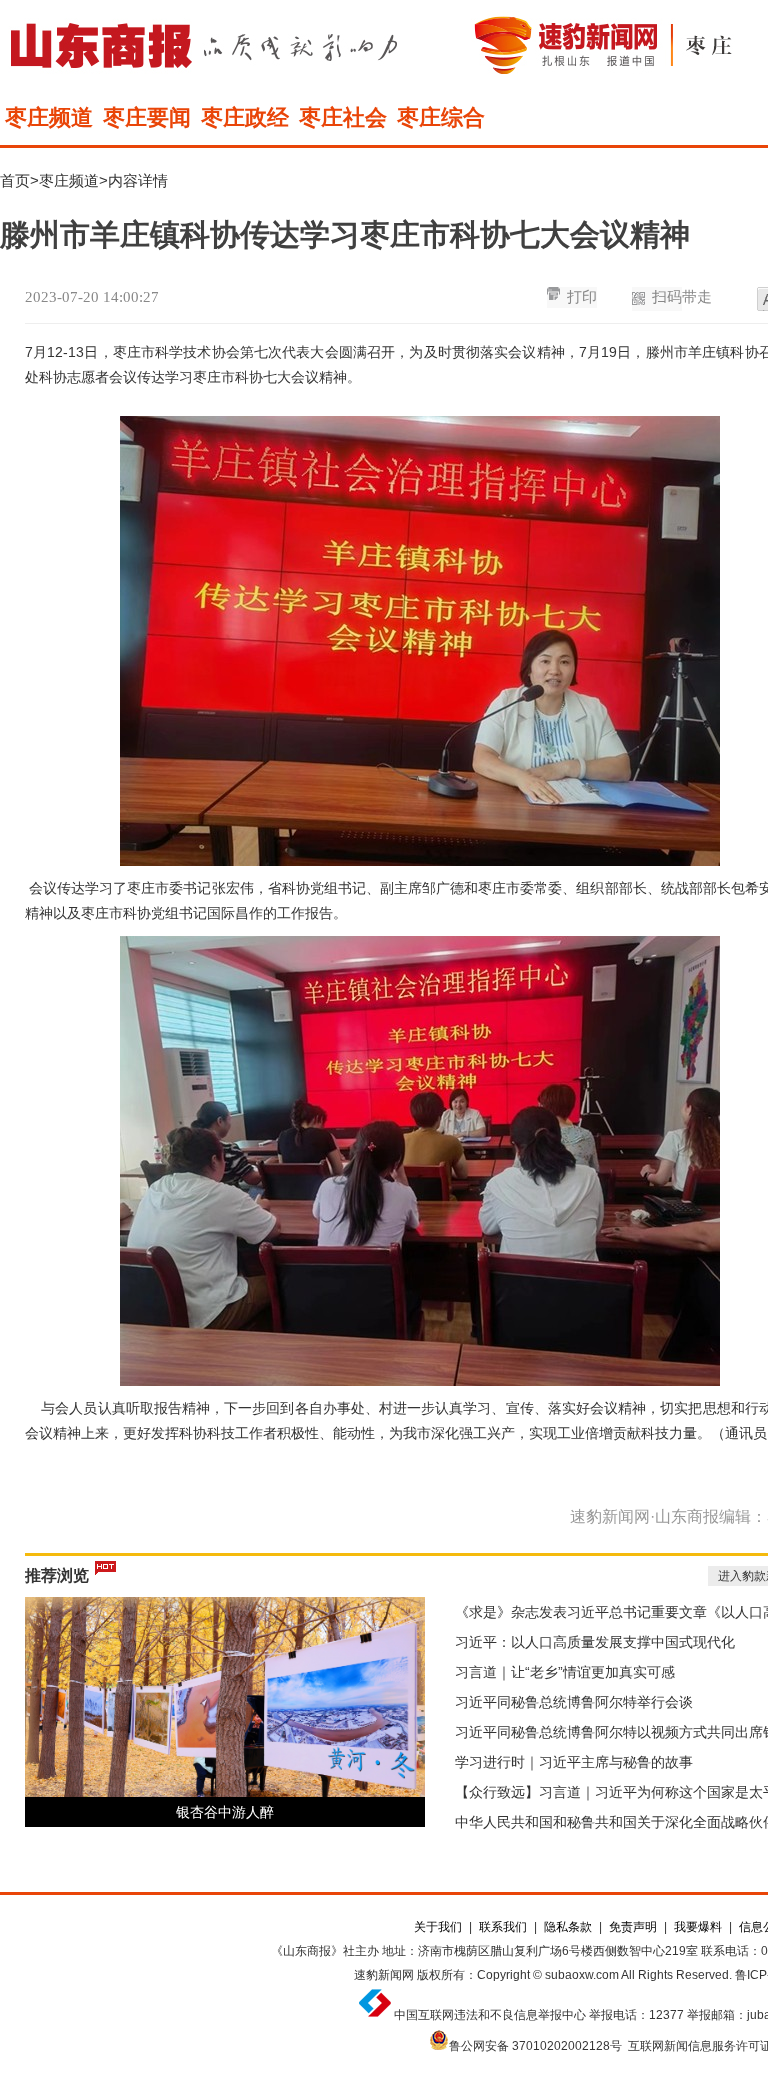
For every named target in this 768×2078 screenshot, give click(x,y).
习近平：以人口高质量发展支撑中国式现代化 (595, 1642)
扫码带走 (682, 297)
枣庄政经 (245, 117)
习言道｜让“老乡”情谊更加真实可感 (565, 1672)
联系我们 (503, 1927)
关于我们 (438, 1927)
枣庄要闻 (147, 117)
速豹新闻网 (384, 1975)
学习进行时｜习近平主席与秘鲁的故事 (574, 1762)
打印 (582, 297)
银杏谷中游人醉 (225, 1812)
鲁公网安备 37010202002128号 (535, 2046)
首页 (15, 180)
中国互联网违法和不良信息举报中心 (490, 2015)
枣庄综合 (441, 117)
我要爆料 (698, 1927)
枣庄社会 (343, 117)
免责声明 (633, 1927)
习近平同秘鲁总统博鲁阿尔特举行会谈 (574, 1702)
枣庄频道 (49, 117)
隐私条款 (568, 1927)
